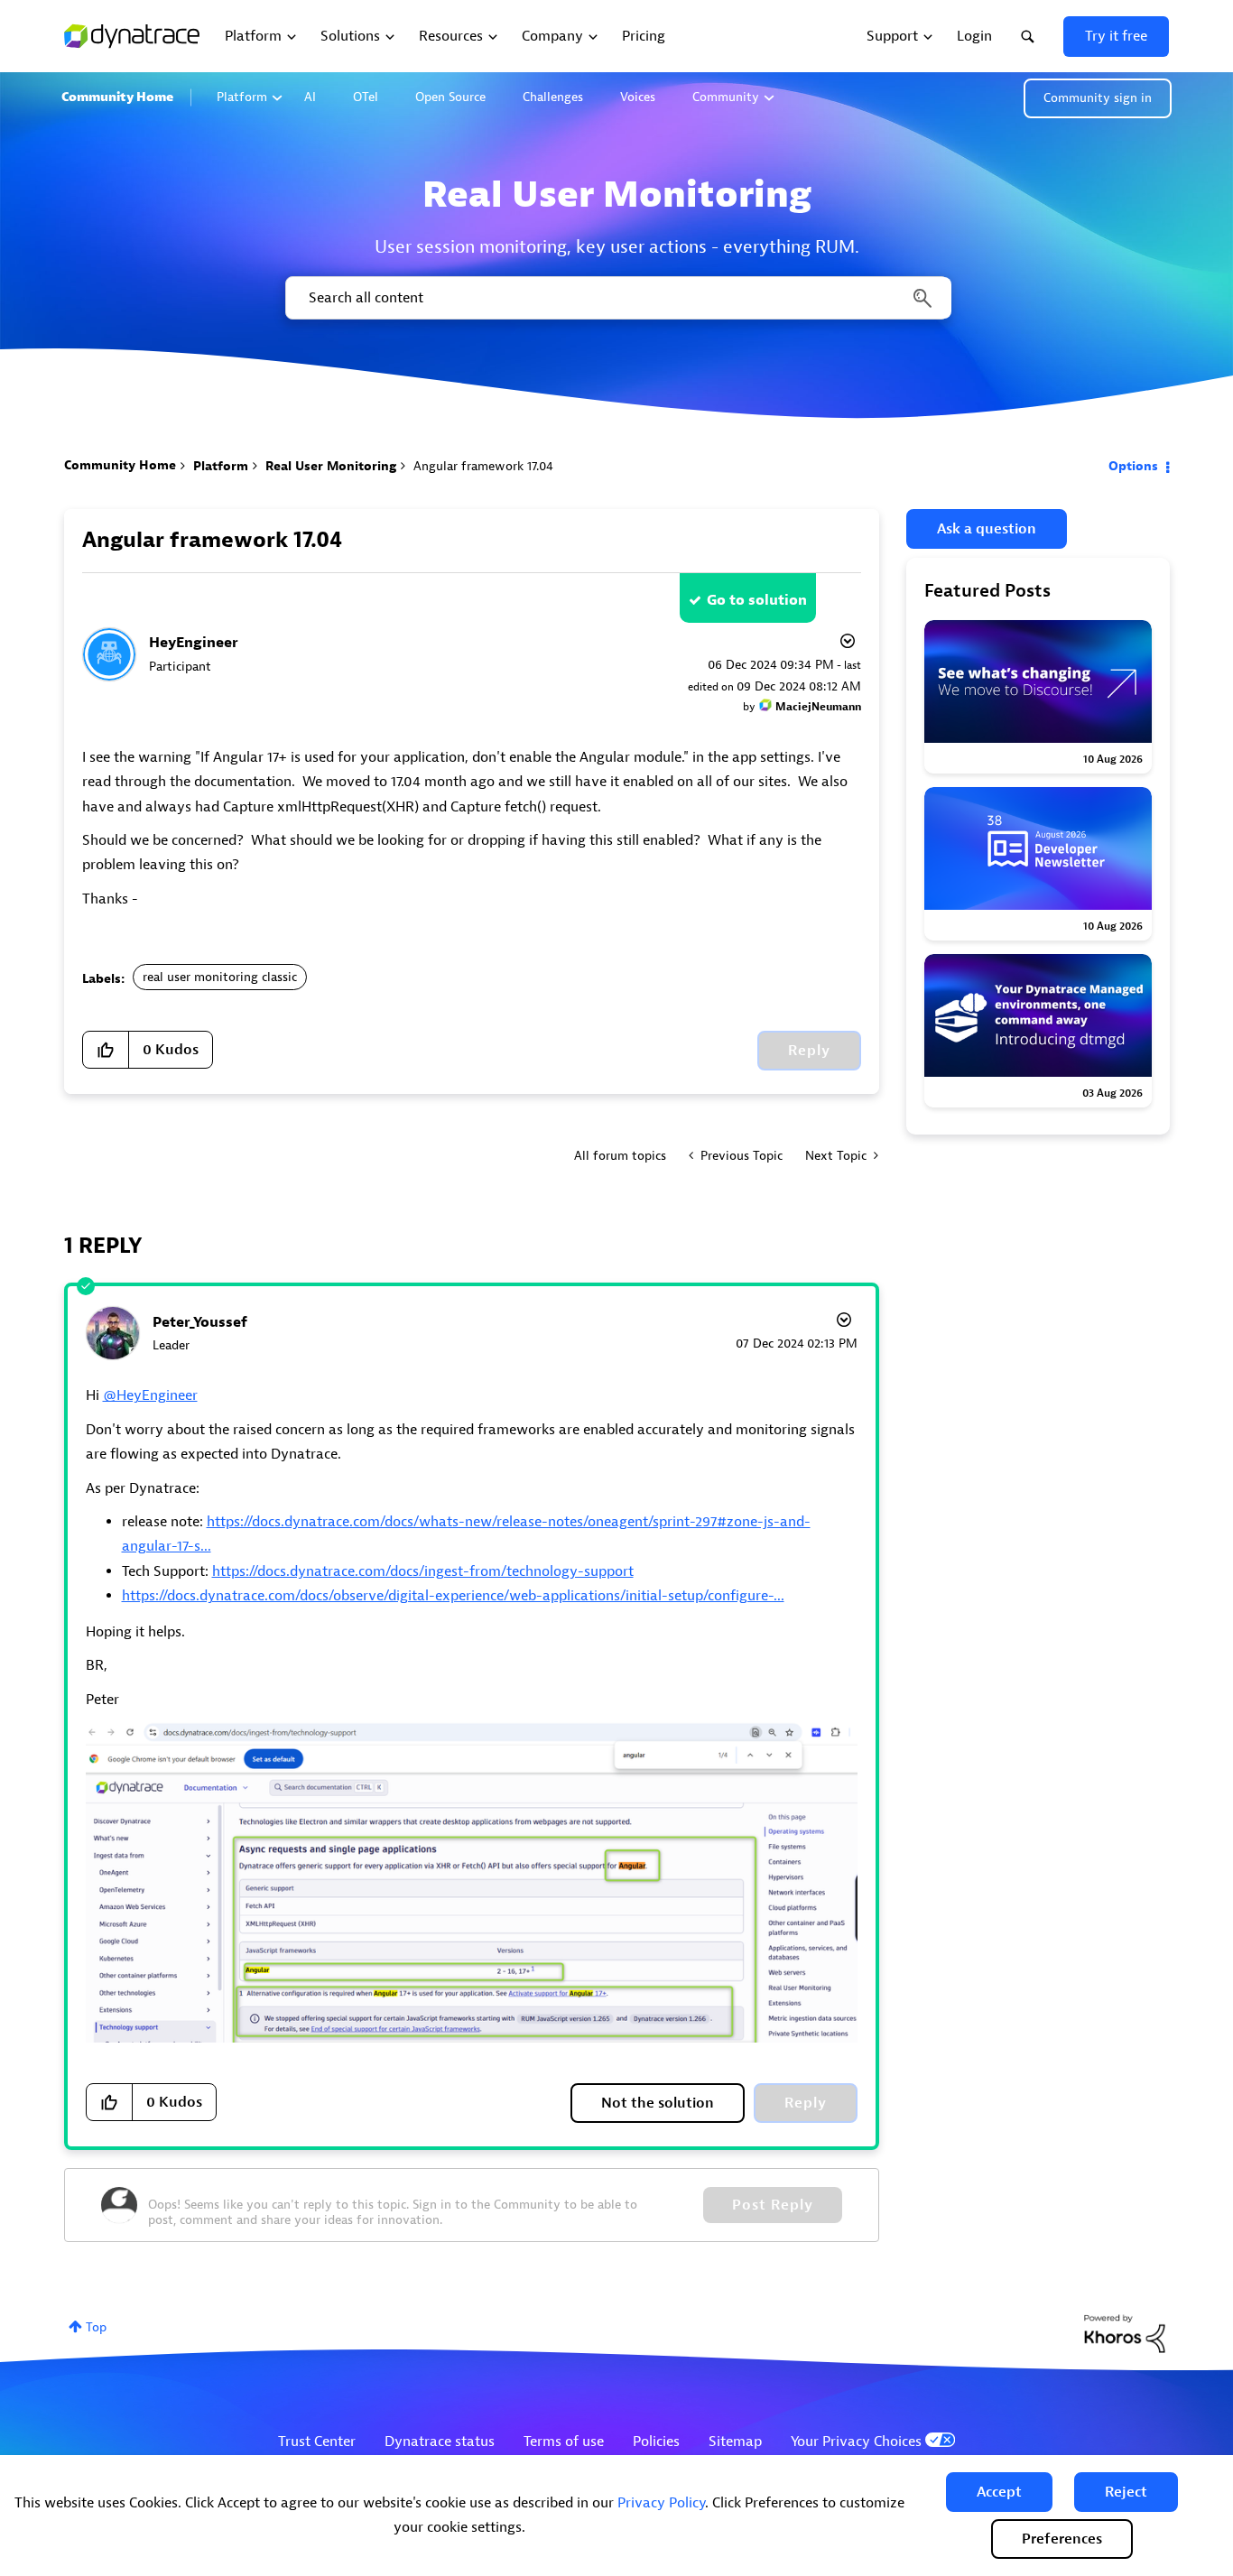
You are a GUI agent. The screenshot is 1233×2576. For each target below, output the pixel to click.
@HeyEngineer (150, 1395)
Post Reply (773, 2205)
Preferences (1062, 2539)
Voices (638, 97)
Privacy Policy (661, 2503)
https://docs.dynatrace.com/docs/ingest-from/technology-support (423, 1571)
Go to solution (757, 600)
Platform (242, 97)
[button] (999, 2492)
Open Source (450, 97)
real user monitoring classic (220, 977)
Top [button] (96, 2327)
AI (310, 97)
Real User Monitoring (331, 466)
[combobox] (617, 298)
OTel (366, 97)
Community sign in (1098, 98)
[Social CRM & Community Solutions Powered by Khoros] (1125, 2333)
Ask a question (987, 529)
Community (726, 97)
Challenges (553, 97)
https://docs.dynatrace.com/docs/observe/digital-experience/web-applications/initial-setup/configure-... (453, 1596)
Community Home (117, 97)
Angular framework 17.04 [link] (483, 466)
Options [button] (1133, 466)
